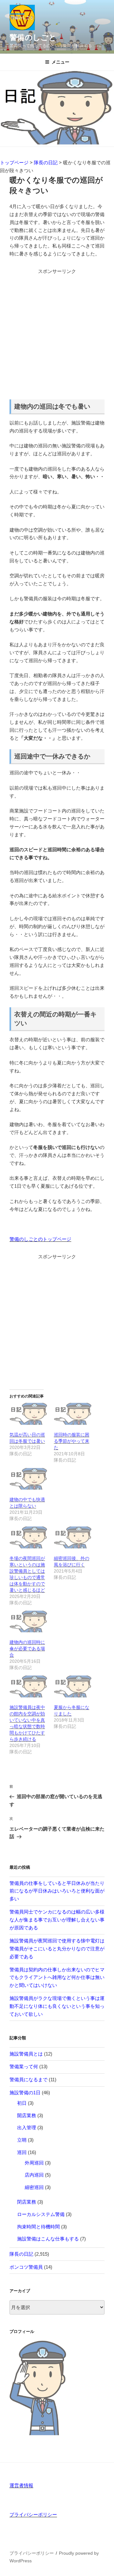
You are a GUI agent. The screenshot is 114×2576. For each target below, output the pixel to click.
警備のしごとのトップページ (40, 1239)
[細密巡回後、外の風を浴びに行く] (73, 1537)
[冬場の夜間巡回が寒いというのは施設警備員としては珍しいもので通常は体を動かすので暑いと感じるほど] (28, 1537)
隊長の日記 (21, 2254)
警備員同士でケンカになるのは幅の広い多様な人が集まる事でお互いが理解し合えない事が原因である (57, 1920)
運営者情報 (21, 2485)
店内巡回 (34, 2175)
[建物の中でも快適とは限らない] (28, 1479)
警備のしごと (33, 37)
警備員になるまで (28, 2080)
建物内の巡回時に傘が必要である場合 (27, 1648)
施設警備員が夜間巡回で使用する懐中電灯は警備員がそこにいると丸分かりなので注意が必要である (57, 1949)
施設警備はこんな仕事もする (48, 2239)
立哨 (22, 2140)
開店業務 (27, 2115)
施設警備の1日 (25, 2093)
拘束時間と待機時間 (38, 2227)
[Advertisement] (57, 333)
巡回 (22, 2152)
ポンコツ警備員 (26, 2267)
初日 (22, 2103)
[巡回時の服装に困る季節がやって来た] (73, 1414)
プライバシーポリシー (33, 2515)
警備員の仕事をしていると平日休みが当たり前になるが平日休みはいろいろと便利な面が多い (57, 1891)
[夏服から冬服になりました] (73, 1686)
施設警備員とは (26, 2054)
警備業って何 (24, 2066)
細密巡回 (34, 2187)
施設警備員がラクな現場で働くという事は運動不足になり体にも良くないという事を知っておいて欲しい (57, 2006)
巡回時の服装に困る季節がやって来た (72, 1441)
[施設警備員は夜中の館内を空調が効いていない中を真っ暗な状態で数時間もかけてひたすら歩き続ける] (28, 1686)
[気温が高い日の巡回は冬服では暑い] (28, 1414)
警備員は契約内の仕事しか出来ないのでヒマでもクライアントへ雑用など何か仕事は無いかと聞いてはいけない (57, 1978)
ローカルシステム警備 (41, 2214)
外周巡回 (34, 2163)
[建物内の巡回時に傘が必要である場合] (28, 1622)
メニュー (60, 62)
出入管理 (27, 2127)
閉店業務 (27, 2202)
